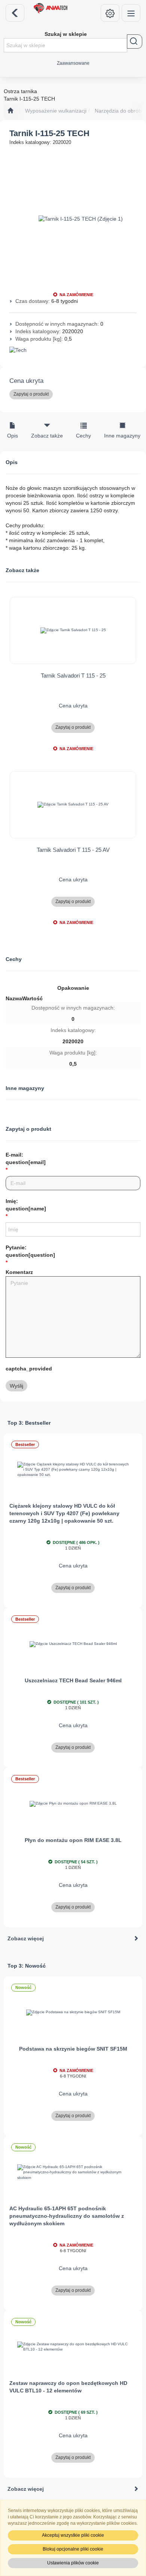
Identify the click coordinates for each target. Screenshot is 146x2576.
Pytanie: (30, 1251)
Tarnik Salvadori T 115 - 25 (73, 676)
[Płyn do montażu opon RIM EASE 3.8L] (73, 1804)
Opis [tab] (13, 436)
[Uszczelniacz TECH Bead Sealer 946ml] (73, 1644)
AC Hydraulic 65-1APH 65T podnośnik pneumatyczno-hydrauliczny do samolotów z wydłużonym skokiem (67, 2216)
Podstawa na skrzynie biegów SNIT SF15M (73, 2049)
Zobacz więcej (26, 1938)
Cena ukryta (26, 381)
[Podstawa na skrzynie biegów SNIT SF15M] (73, 2013)
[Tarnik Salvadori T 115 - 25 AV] (73, 805)
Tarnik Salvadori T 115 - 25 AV (73, 850)
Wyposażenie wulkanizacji (56, 111)
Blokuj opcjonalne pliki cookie (73, 2549)
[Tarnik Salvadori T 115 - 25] (73, 630)
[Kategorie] (131, 13)
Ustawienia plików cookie (73, 2563)
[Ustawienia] (110, 13)
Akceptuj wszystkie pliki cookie (73, 2535)
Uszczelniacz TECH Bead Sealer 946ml (73, 1680)
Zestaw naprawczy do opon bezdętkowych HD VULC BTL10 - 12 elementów (68, 2387)
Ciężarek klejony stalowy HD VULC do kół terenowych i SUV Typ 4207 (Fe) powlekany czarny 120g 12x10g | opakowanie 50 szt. (64, 1513)
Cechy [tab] (83, 436)
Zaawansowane (73, 63)
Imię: (26, 1205)
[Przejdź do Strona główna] (10, 111)
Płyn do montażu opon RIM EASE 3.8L (73, 1840)
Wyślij (16, 1386)
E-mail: (26, 1158)
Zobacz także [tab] (47, 436)
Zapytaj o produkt (31, 394)
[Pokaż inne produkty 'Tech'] (73, 350)
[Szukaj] (135, 42)
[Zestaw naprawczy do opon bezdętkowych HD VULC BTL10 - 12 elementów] (73, 2347)
